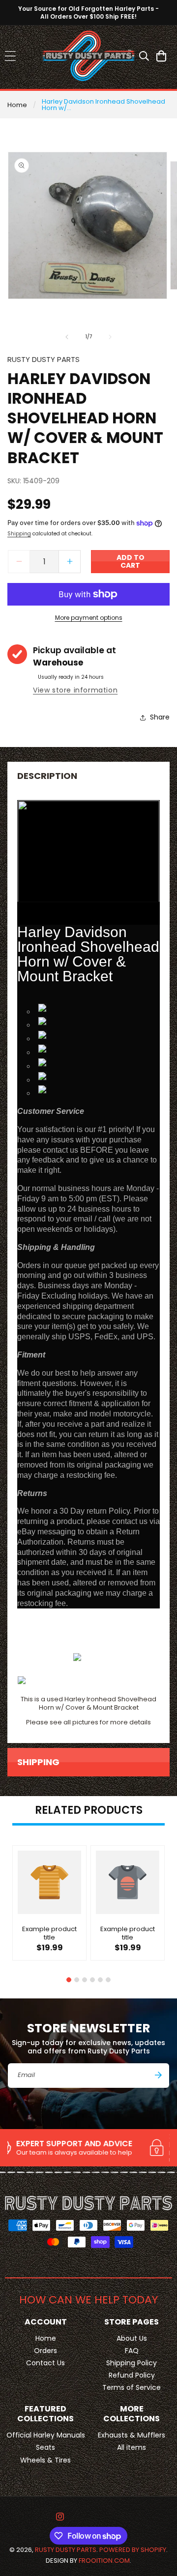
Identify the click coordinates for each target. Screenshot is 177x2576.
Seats (45, 2447)
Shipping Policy (132, 2363)
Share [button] (160, 717)
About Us (132, 2338)
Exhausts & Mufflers (132, 2435)
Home (17, 105)
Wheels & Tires (45, 2460)
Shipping (19, 534)
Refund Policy (132, 2375)
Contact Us (45, 2363)
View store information (75, 690)
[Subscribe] (158, 2075)
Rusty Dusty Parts (66, 2550)
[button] (10, 56)
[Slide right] (110, 337)
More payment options (89, 618)
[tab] (69, 1980)
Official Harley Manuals (46, 2435)
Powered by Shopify (133, 2550)
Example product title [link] (49, 1934)
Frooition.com (104, 2561)
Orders (45, 2351)
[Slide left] (67, 337)
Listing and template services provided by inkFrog (89, 1636)
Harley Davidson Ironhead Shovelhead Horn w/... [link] (103, 105)
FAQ (132, 2351)
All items (132, 2447)
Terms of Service (132, 2387)
